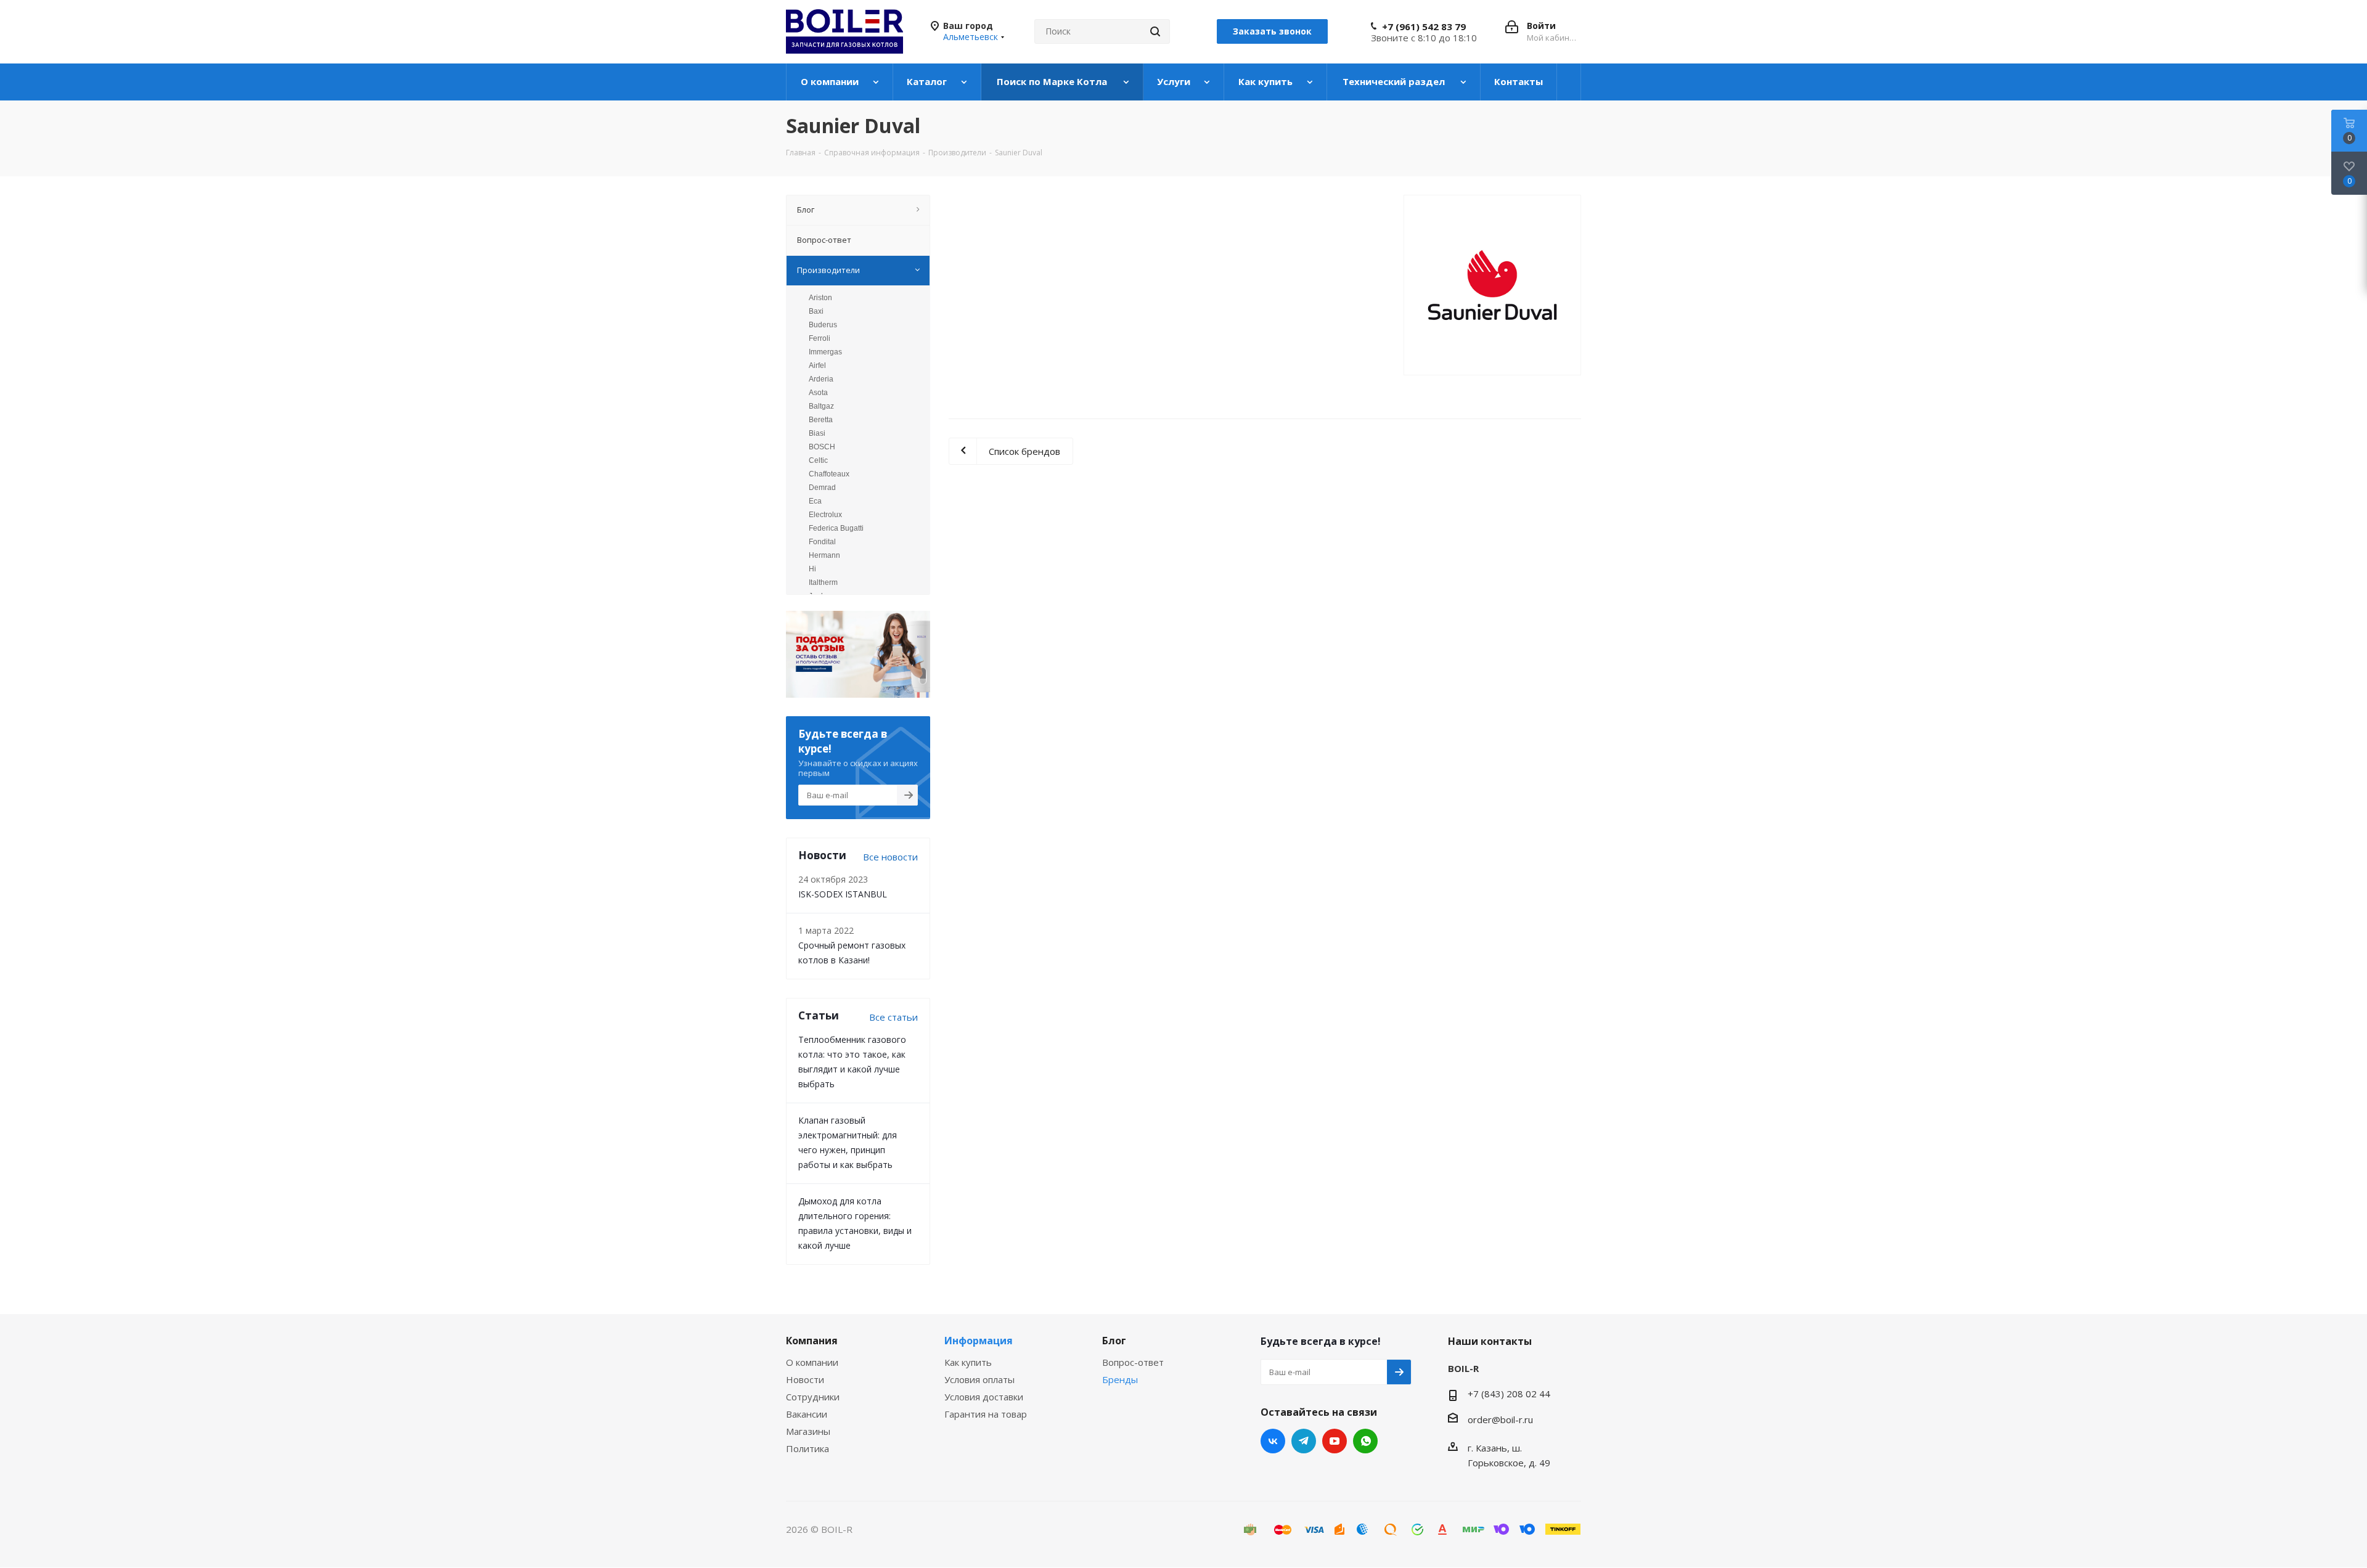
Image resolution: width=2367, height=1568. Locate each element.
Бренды (1120, 1379)
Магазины (808, 1431)
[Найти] (1155, 31)
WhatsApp (1365, 1441)
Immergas (825, 352)
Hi (812, 569)
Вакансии (807, 1414)
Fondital (822, 542)
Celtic (818, 460)
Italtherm (823, 582)
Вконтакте (1273, 1441)
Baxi (816, 311)
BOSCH (822, 447)
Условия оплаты (979, 1379)
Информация (979, 1341)
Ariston (820, 298)
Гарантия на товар (986, 1414)
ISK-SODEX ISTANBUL (843, 894)
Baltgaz (821, 406)
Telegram (1304, 1441)
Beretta (821, 420)
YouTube (1335, 1441)
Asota (818, 393)
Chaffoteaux (829, 474)
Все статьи (893, 1017)
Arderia (821, 379)
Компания (812, 1341)
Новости (805, 1379)
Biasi (817, 433)
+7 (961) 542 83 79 (1424, 27)
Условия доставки (984, 1397)
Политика (807, 1448)
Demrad (822, 488)
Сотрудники (813, 1397)
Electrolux (825, 515)
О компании (812, 1362)
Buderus (823, 325)
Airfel (817, 365)
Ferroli (820, 338)
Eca (815, 501)
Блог (1114, 1341)
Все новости (890, 857)
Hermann (824, 555)
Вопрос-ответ (1133, 1362)
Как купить (968, 1362)
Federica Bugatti (836, 528)
